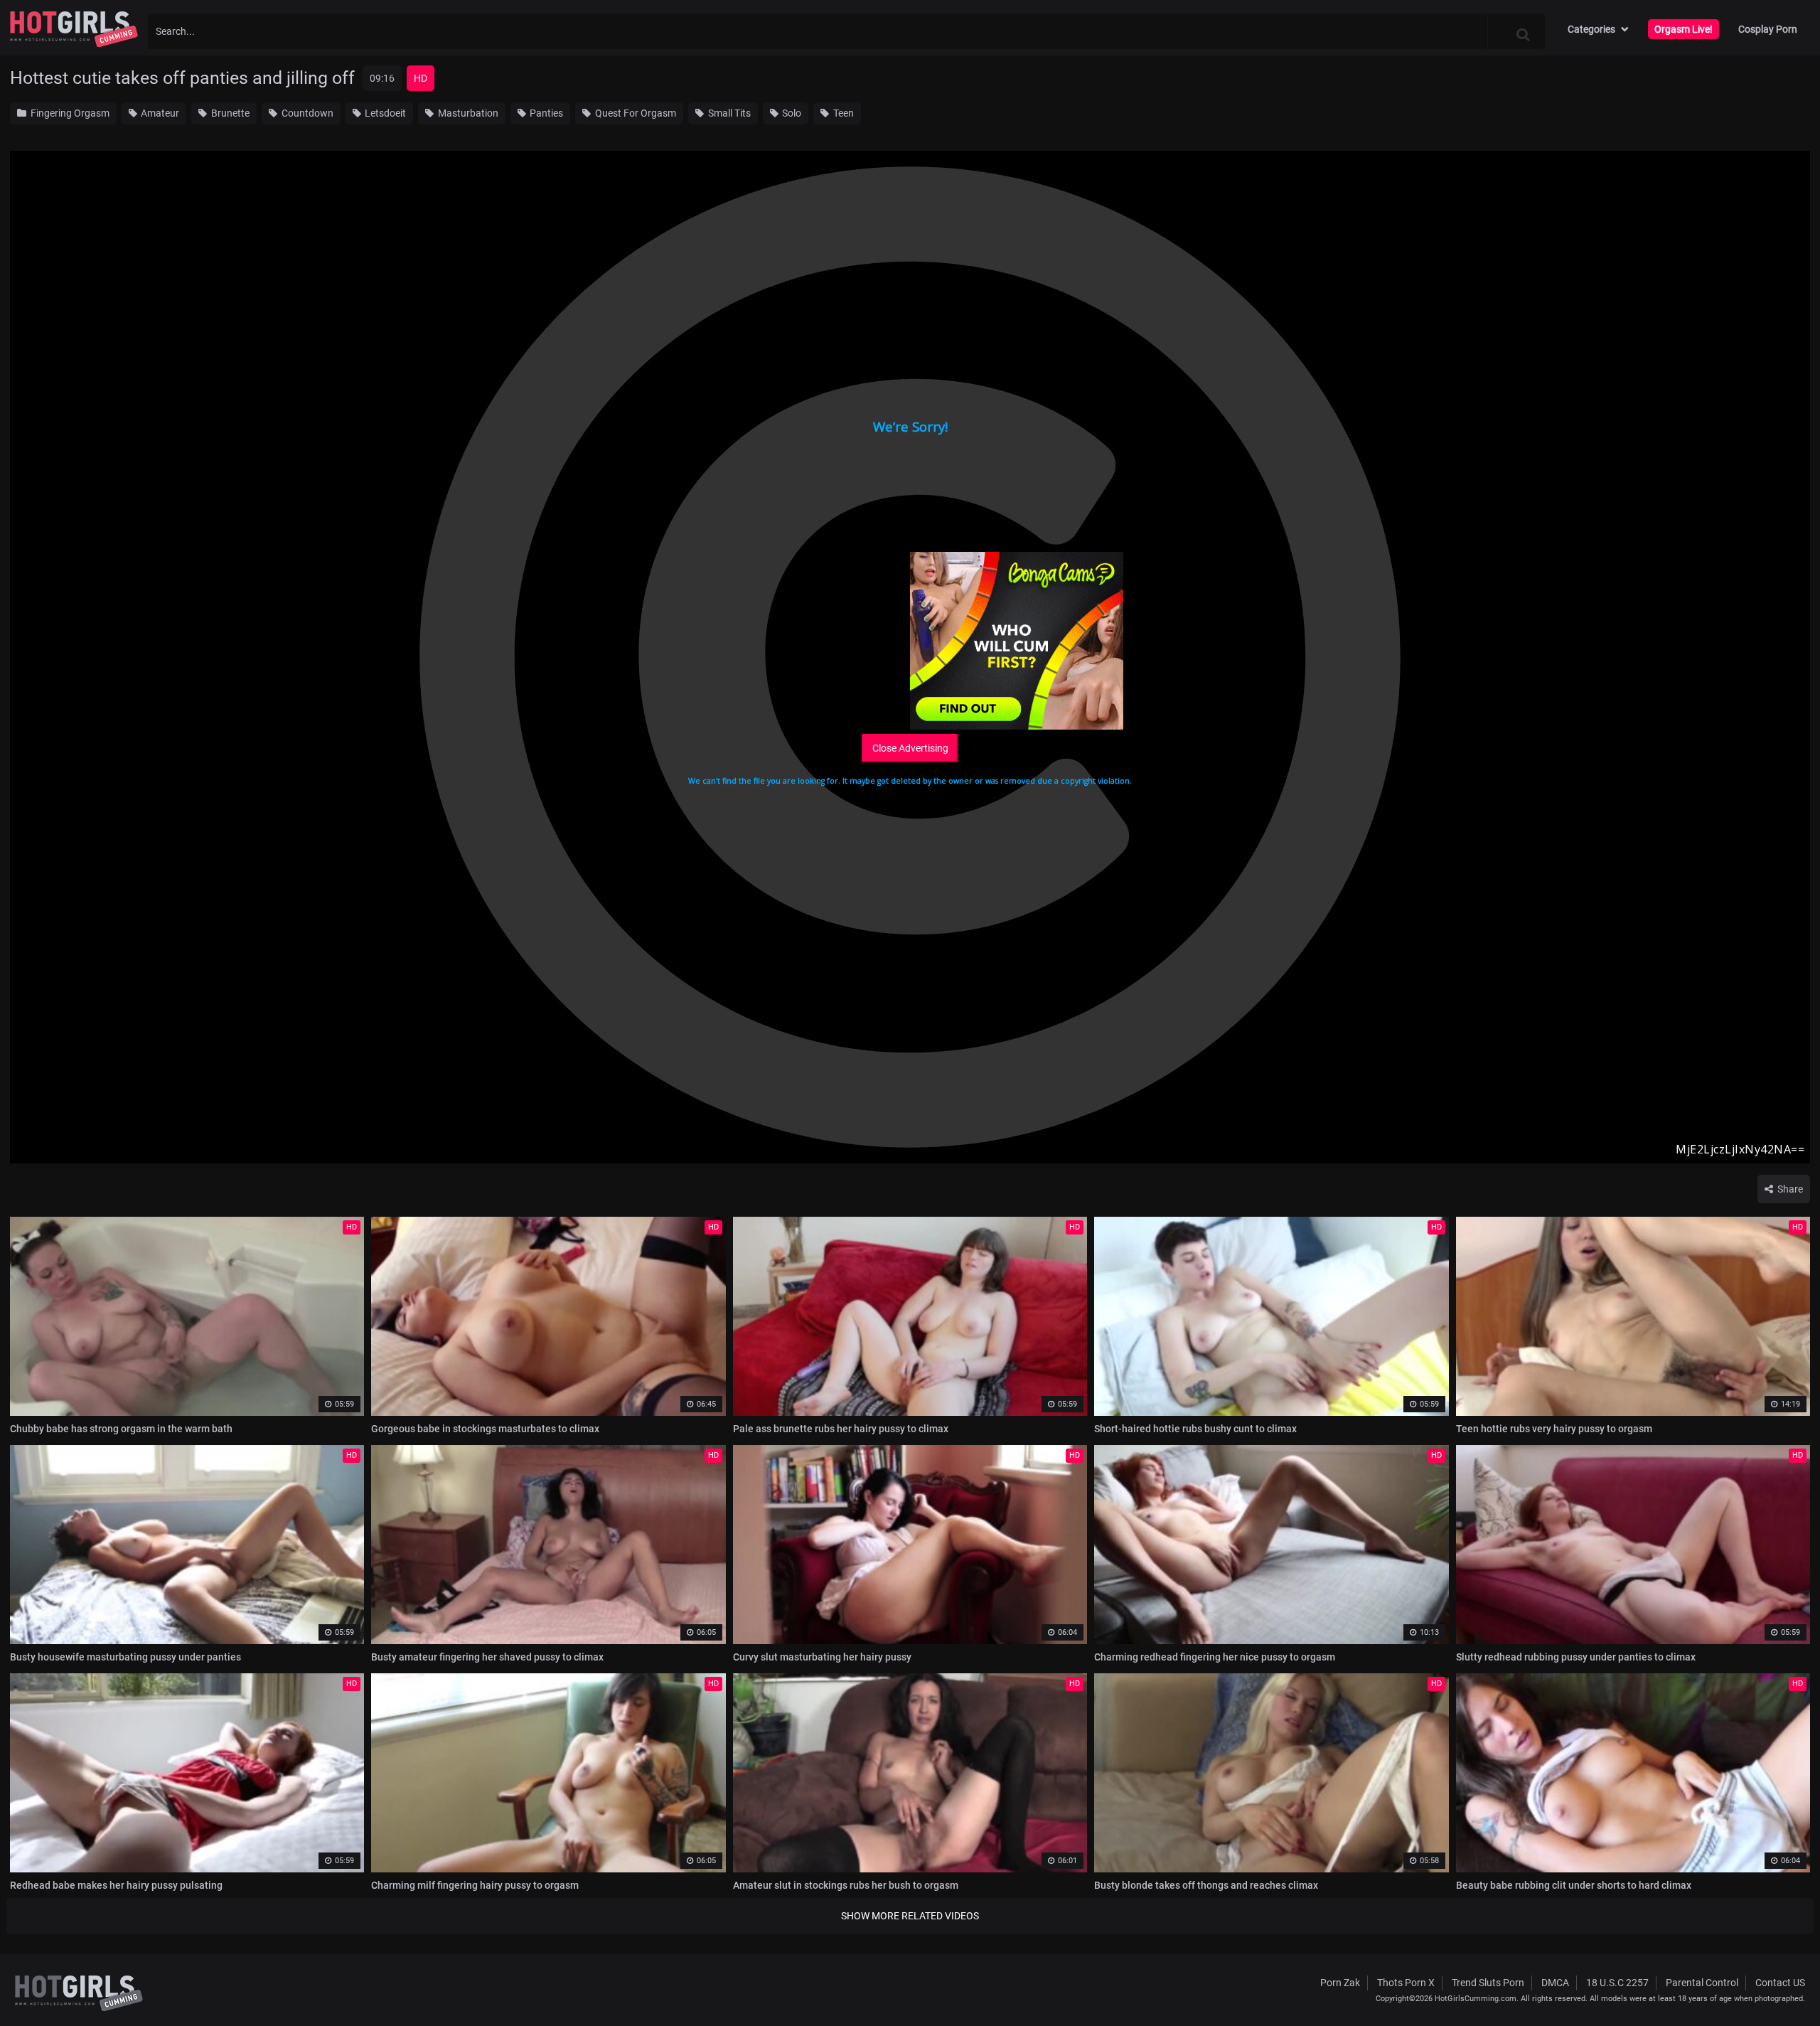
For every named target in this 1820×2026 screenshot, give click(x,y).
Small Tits (728, 113)
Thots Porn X (1406, 1983)
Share (1789, 1189)
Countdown (306, 113)
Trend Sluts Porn (1488, 1983)
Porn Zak (1340, 1983)
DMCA (1555, 1983)
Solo (791, 113)
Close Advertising (910, 748)
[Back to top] (1782, 1983)
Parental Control (1702, 1983)
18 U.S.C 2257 (1617, 1983)
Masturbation (467, 113)
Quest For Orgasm (635, 113)
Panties (545, 113)
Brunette (229, 113)
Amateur (159, 113)
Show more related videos (910, 1916)
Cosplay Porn (1768, 29)
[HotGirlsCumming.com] (74, 29)
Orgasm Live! (1683, 29)
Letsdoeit (384, 113)
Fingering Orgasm (69, 113)
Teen (842, 113)
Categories (1591, 29)
